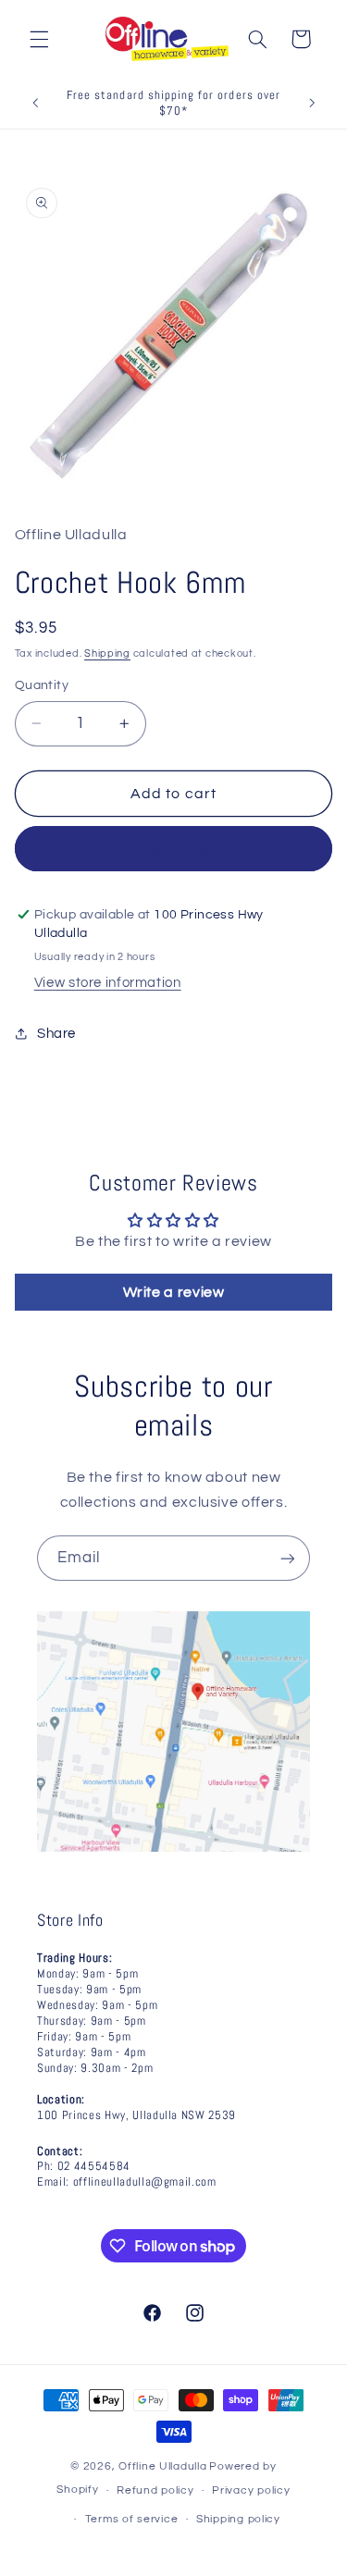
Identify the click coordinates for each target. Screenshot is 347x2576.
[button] (39, 39)
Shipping (107, 653)
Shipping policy (238, 2519)
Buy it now (173, 849)
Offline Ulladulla (163, 2466)
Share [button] (56, 1034)
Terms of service (132, 2519)
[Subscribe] (288, 1558)
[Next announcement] (312, 104)
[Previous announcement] (35, 104)
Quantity (42, 685)
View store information (108, 983)
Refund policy (155, 2490)
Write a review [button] (174, 1292)
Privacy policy (251, 2490)
